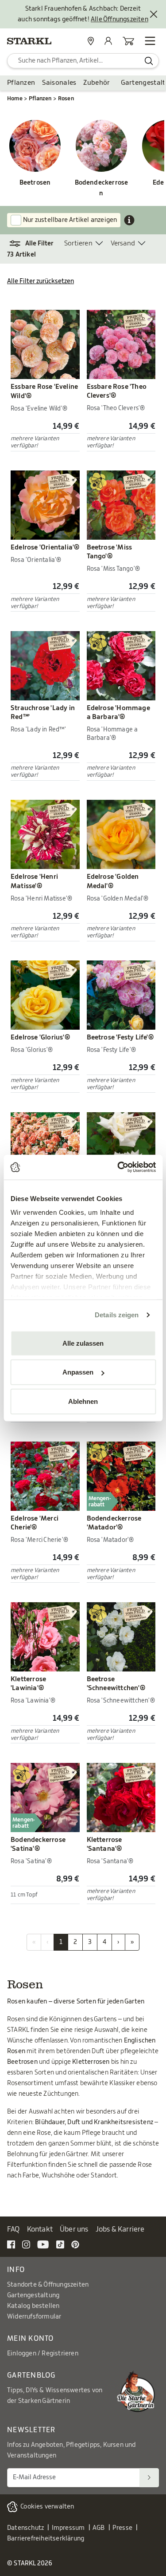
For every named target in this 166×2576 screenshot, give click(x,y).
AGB (99, 2528)
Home (15, 99)
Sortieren (78, 243)
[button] (36, 244)
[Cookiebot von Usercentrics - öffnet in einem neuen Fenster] (118, 1167)
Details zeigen (117, 1315)
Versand (123, 243)
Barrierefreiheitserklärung (46, 2539)
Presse (122, 2528)
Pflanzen (21, 83)
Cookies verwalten (47, 2507)
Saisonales (59, 83)
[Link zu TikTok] (60, 2244)
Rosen (66, 99)
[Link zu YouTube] (43, 2244)
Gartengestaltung (33, 2295)
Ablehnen (83, 1401)
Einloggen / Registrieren (43, 2354)
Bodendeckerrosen (102, 188)
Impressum (68, 2528)
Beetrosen (35, 183)
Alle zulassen (83, 1343)
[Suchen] (149, 2478)
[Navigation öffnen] (150, 41)
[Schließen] (154, 14)
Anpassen (78, 1372)
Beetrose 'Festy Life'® (120, 1037)
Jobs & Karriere (120, 2229)
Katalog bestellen (33, 2306)
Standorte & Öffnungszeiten (48, 2285)
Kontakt (40, 2229)
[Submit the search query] (149, 61)
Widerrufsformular (34, 2317)
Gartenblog (31, 2375)
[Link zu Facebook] (11, 2244)
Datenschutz (25, 2528)
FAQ (14, 2229)
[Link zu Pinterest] (75, 2244)
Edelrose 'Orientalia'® (45, 547)
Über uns (74, 2229)
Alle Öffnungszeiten (120, 20)
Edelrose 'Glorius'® (40, 1037)
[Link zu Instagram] (26, 2244)
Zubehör (97, 83)
